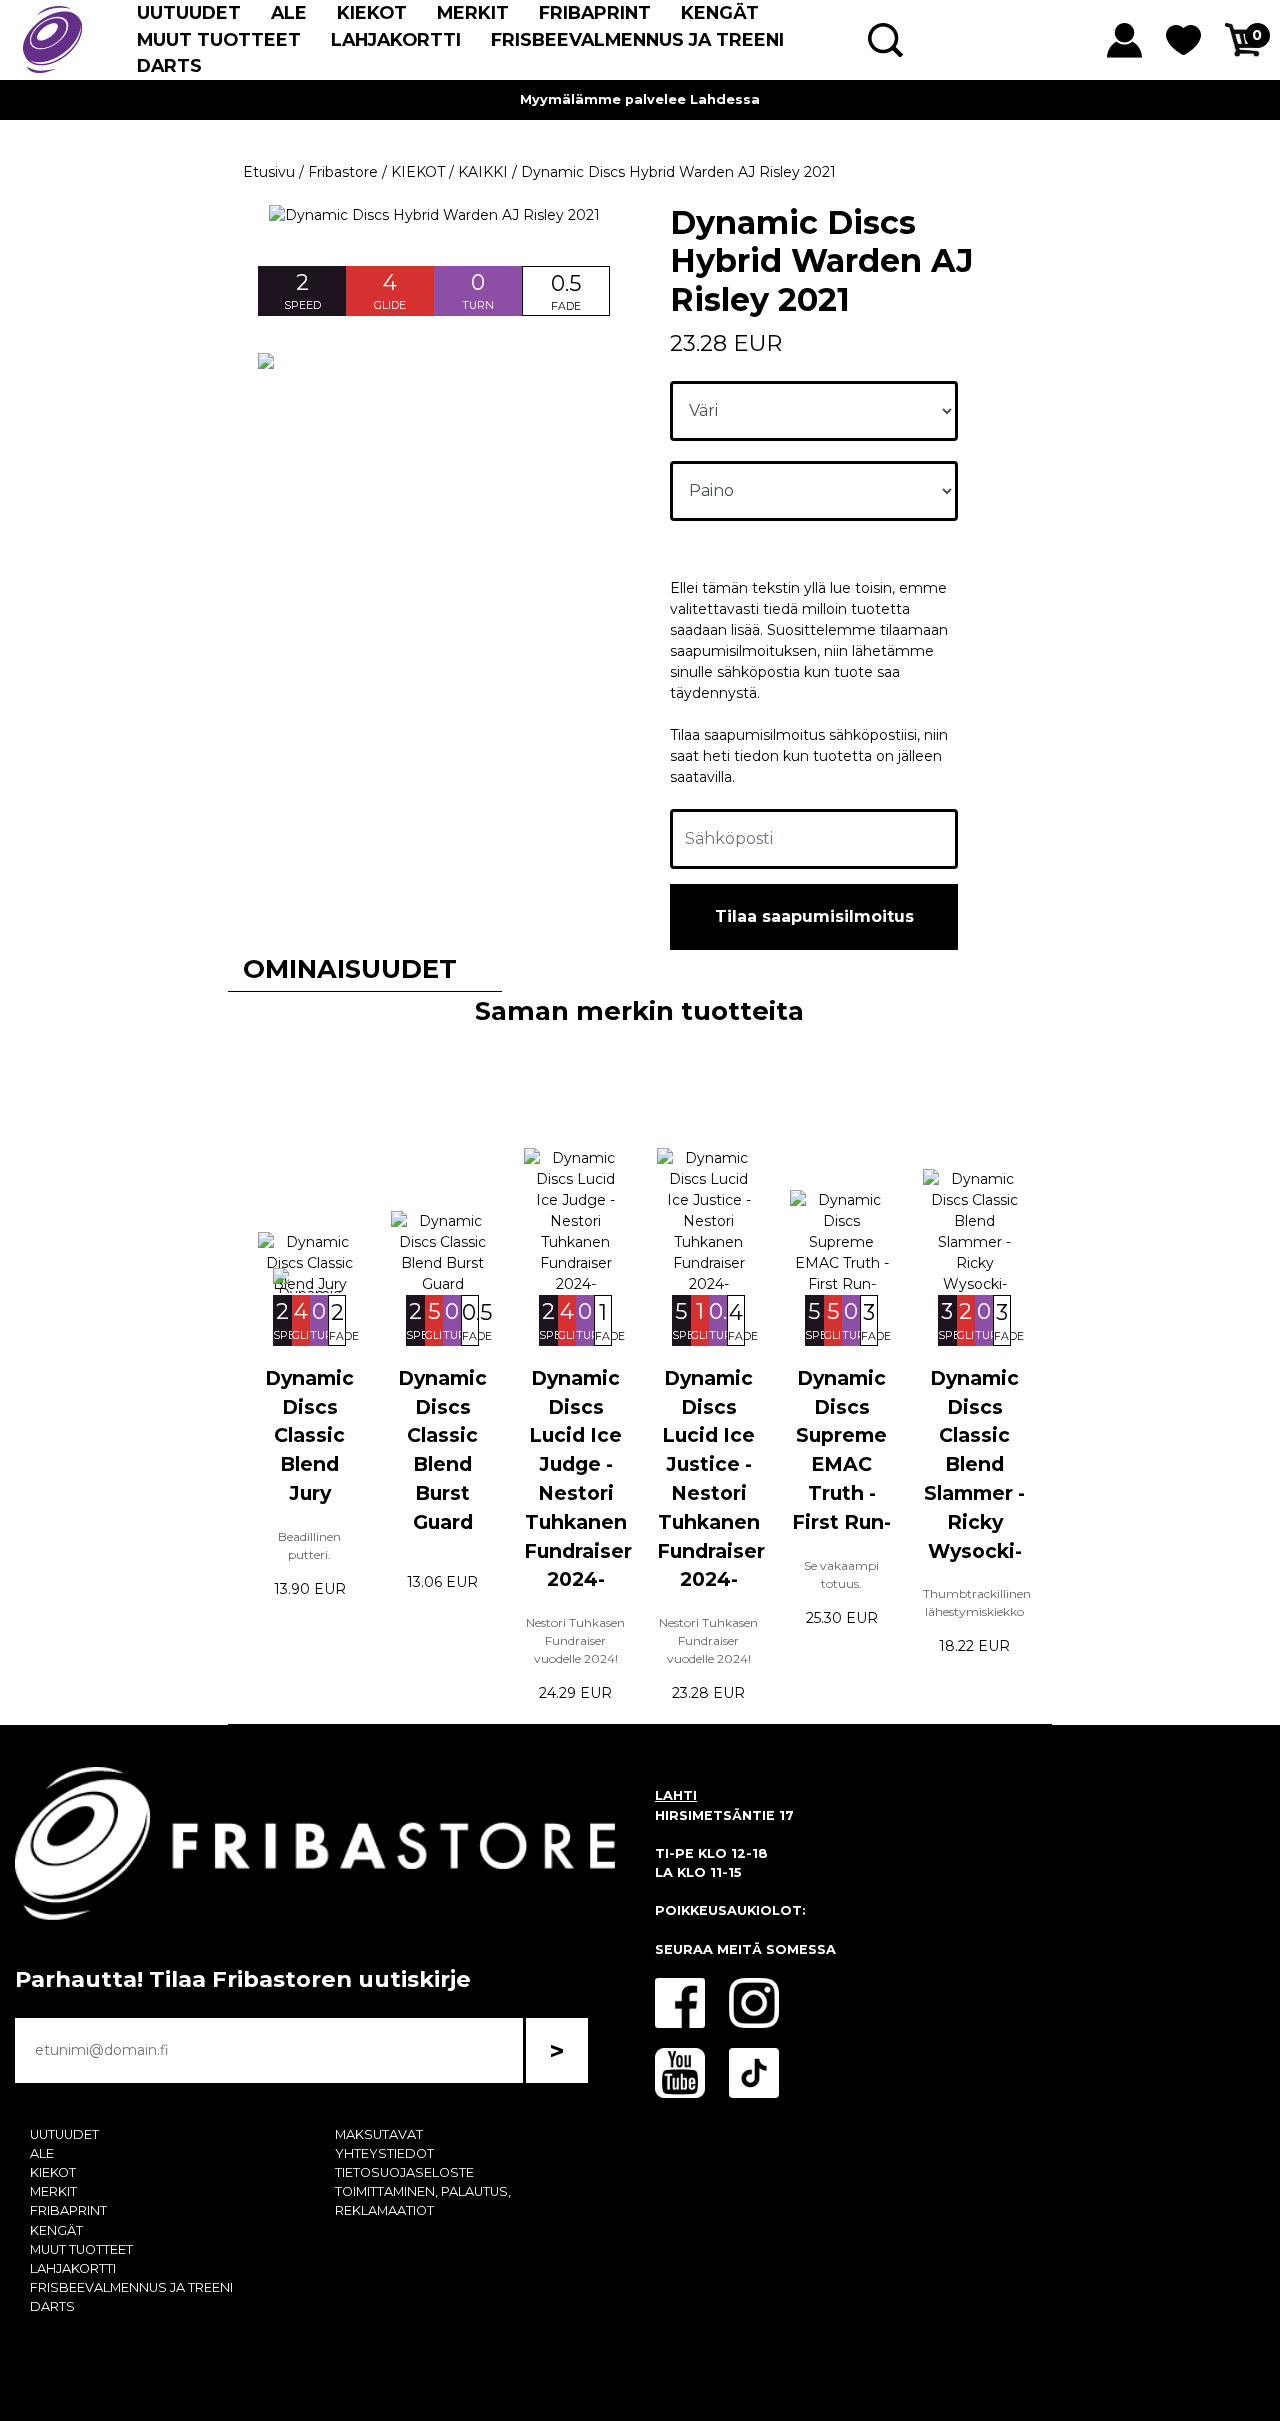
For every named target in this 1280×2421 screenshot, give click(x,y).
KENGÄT (720, 12)
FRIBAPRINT (595, 12)
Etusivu (269, 172)
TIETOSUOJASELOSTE (404, 2172)
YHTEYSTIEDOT (384, 2153)
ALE (289, 12)
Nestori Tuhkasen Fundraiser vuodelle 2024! (575, 1640)
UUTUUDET (189, 12)
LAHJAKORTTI (396, 39)
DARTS (169, 65)
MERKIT (473, 12)
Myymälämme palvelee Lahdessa (640, 99)
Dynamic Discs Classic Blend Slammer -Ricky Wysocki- (974, 1464)
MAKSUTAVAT (379, 2134)
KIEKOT (372, 12)
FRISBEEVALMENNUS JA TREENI (637, 39)
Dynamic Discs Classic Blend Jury (309, 1435)
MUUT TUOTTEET (219, 39)
